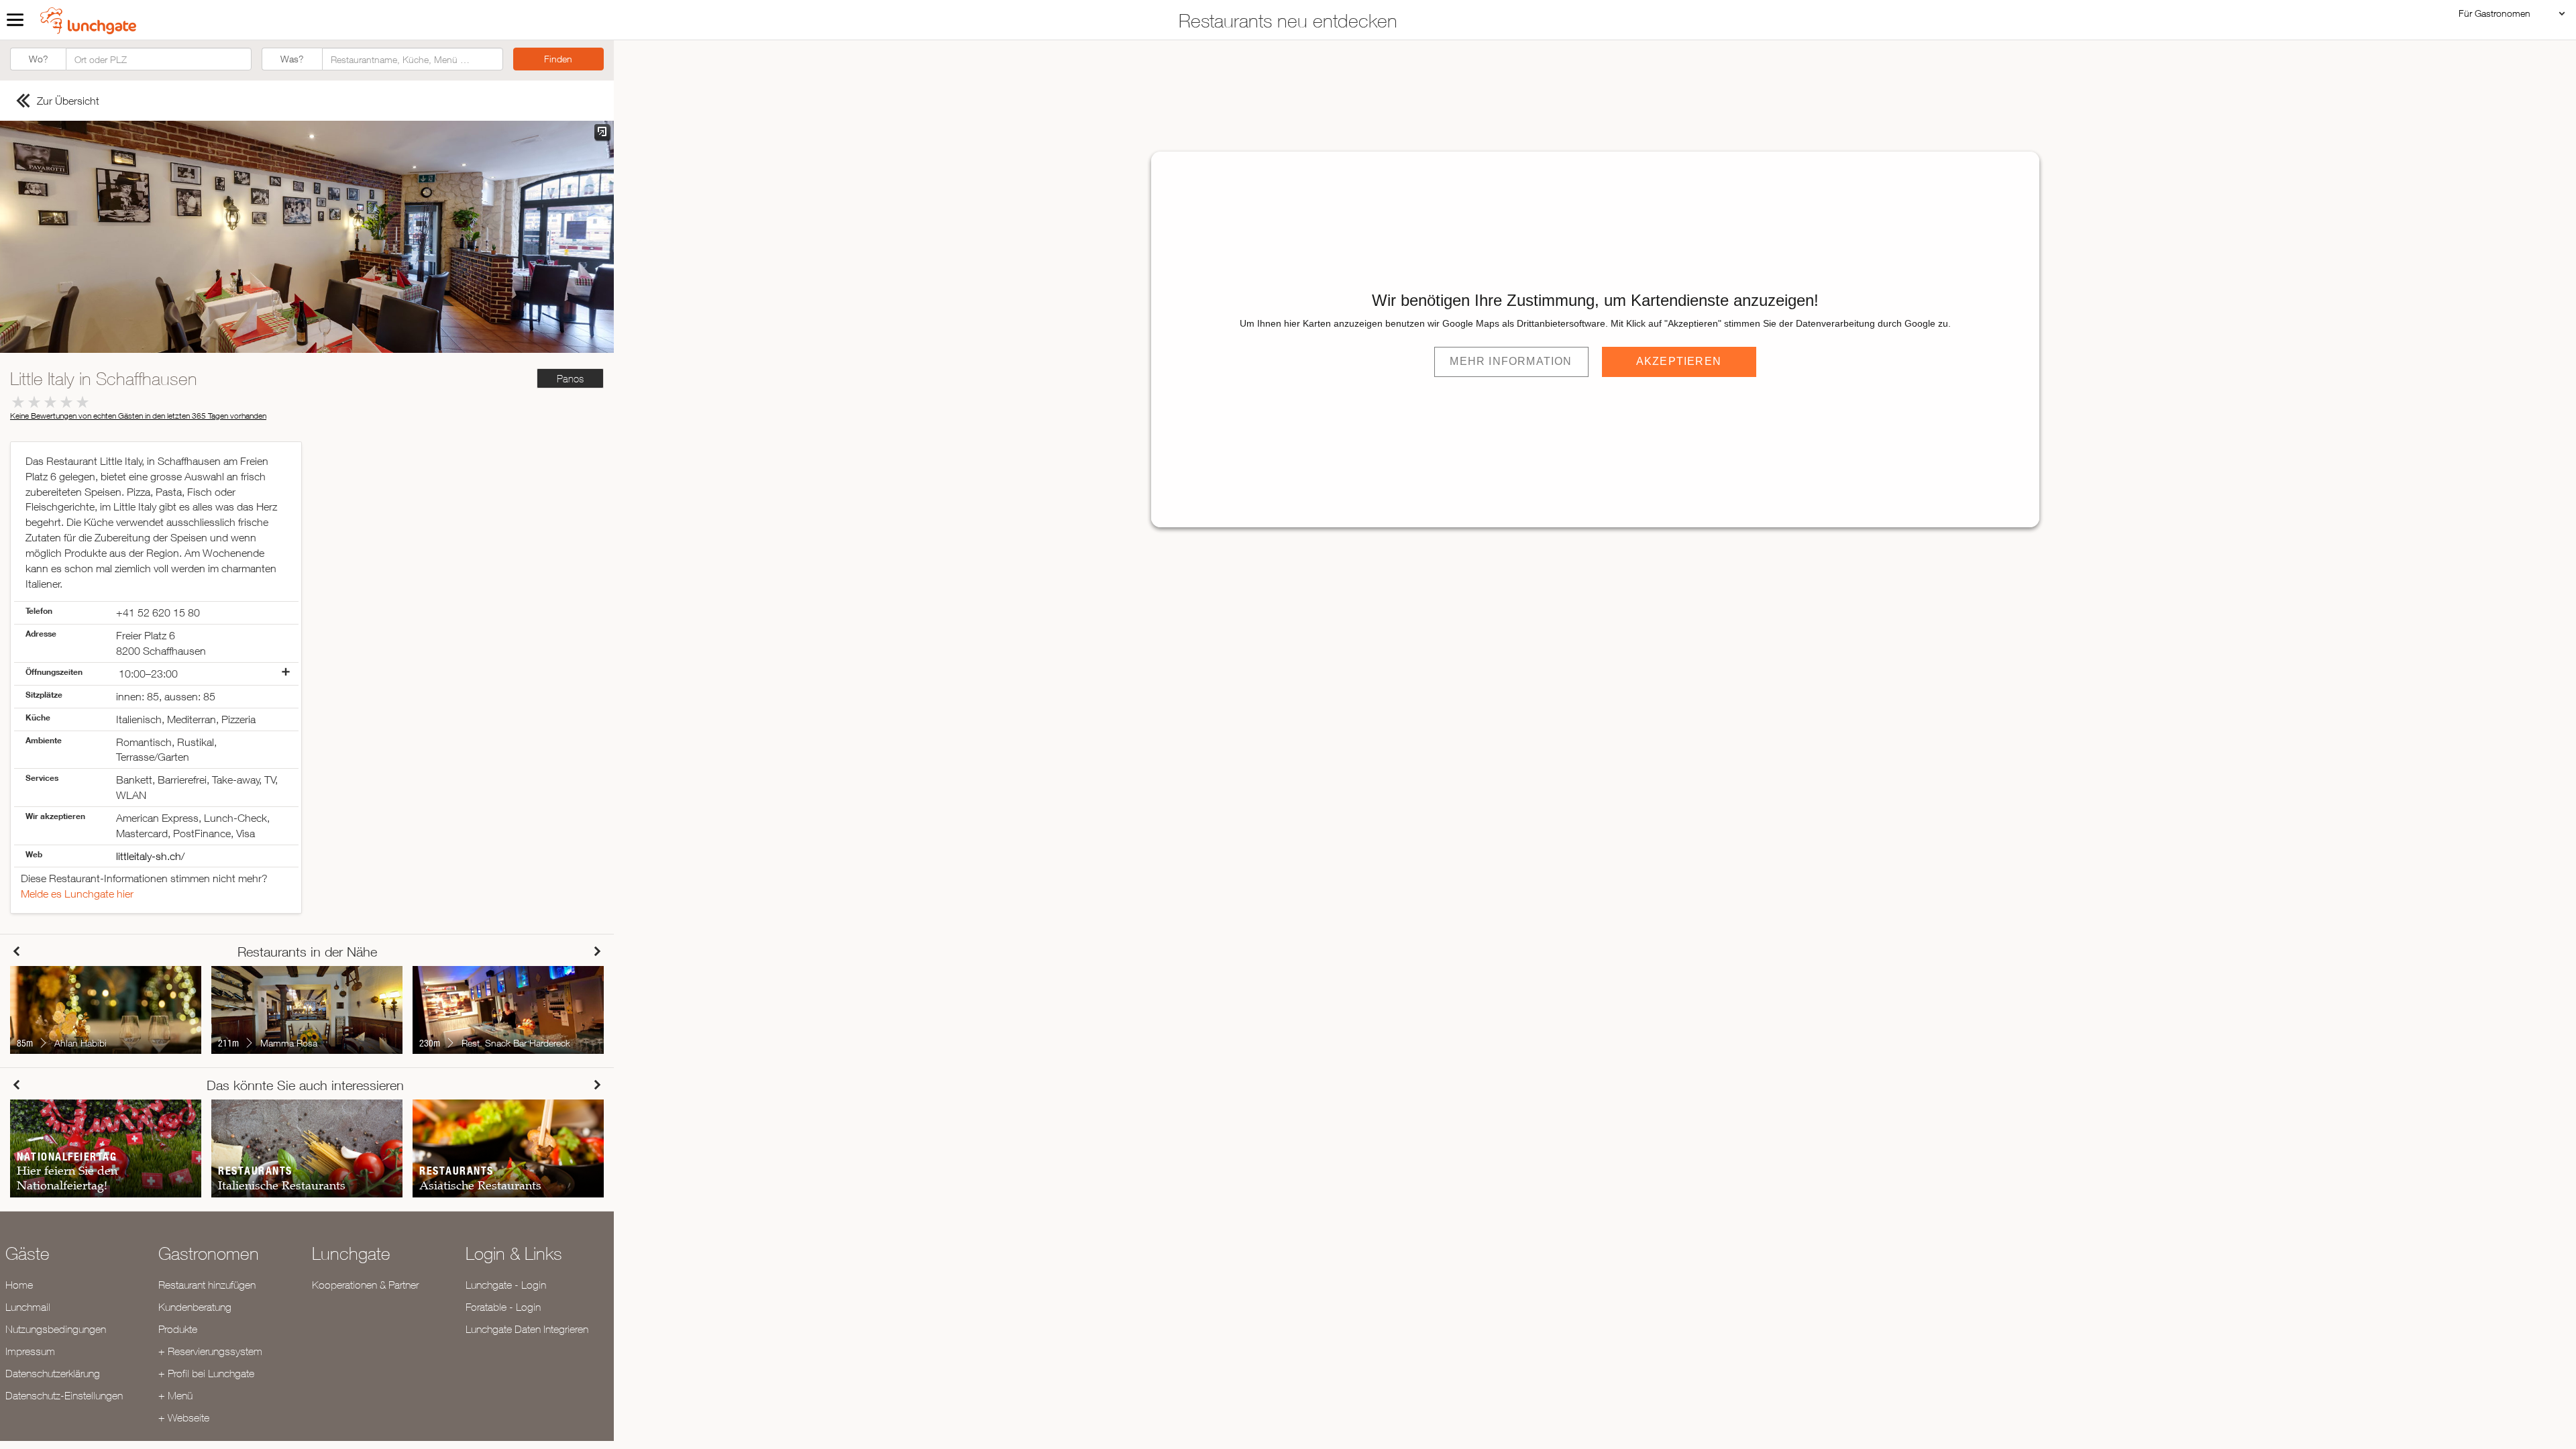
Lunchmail (28, 1307)
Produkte (178, 1329)
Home (19, 1285)
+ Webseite (184, 1417)
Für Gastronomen (2494, 13)
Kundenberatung (195, 1307)
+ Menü (175, 1395)
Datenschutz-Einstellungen (64, 1395)
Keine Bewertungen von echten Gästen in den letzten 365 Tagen (138, 416)
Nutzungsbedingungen (56, 1329)
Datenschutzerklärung (53, 1373)
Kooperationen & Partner (365, 1285)
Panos (570, 379)
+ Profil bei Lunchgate (206, 1373)
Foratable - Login (503, 1307)
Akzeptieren (1679, 361)
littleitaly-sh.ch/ (150, 856)
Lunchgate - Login (506, 1285)
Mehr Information (1511, 361)
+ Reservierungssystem (210, 1351)
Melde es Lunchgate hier (77, 894)
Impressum (30, 1351)
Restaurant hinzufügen (207, 1285)
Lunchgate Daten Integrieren (527, 1329)
